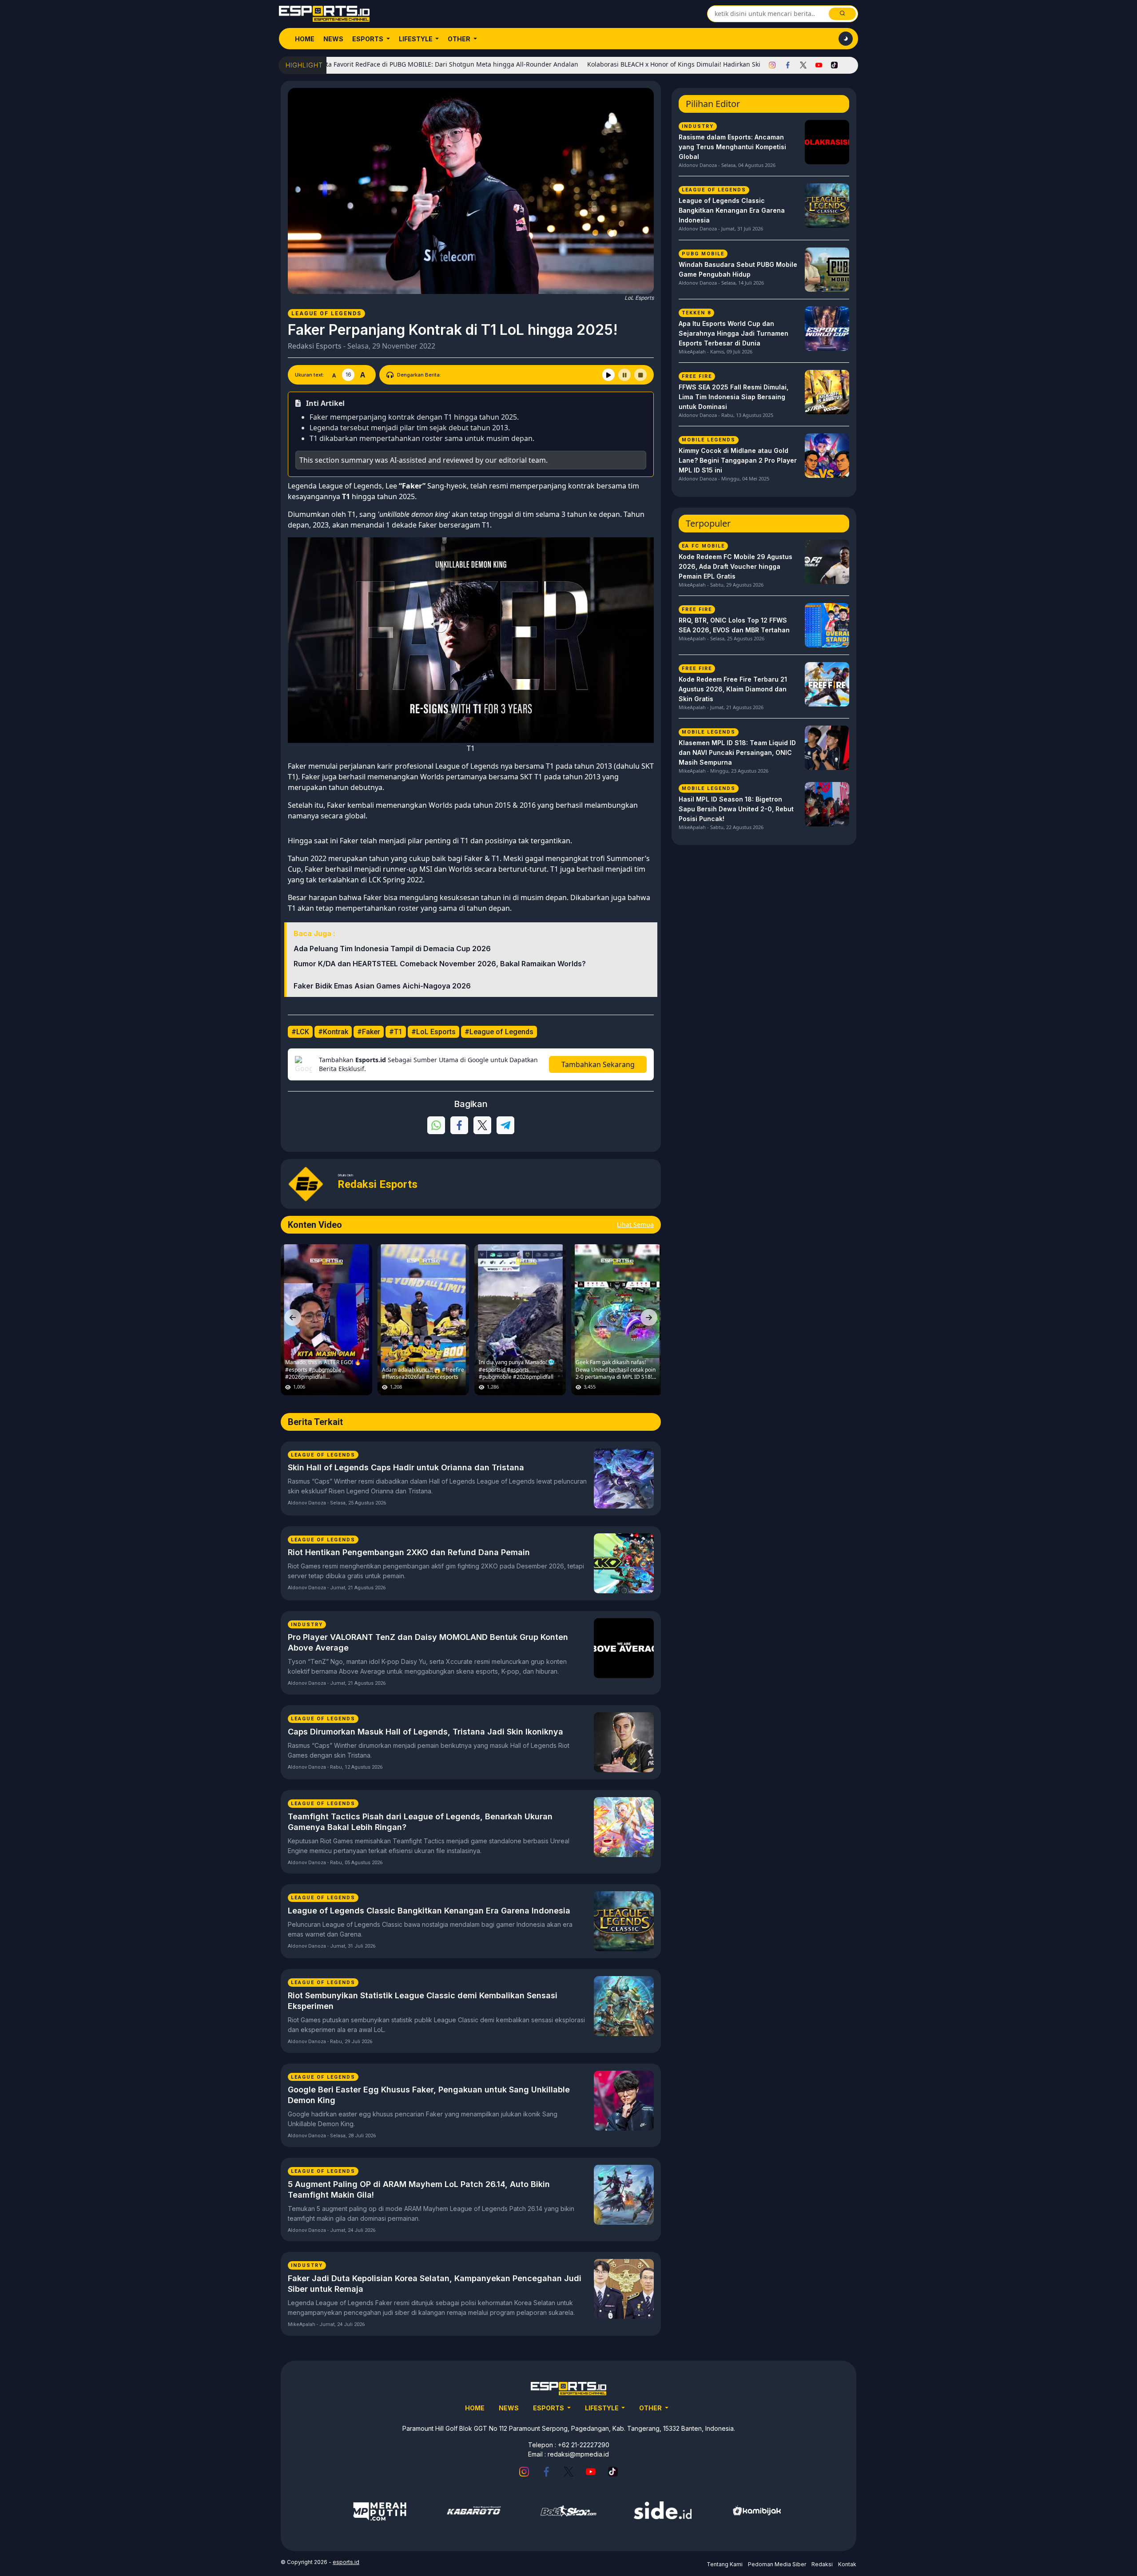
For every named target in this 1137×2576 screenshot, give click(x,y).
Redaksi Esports (315, 346)
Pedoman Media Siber (777, 2564)
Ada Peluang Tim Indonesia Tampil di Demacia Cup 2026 (392, 949)
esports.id (346, 2562)
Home (305, 39)
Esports (368, 39)
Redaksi (822, 2564)
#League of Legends (499, 1032)
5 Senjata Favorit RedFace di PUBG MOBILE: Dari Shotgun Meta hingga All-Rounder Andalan (352, 64)
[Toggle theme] (846, 39)
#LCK (300, 1032)
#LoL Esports (433, 1032)
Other (460, 39)
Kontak (847, 2564)
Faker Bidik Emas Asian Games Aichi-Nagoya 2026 (382, 986)
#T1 (396, 1032)
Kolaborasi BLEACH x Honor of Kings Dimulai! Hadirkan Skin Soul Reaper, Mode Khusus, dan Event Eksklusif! (658, 64)
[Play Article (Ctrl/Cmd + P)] (608, 375)
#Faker (369, 1032)
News (333, 39)
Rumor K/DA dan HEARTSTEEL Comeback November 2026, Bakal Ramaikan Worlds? (440, 964)
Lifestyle (416, 39)
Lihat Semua (635, 1224)
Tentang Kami (725, 2564)
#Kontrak (333, 1032)
